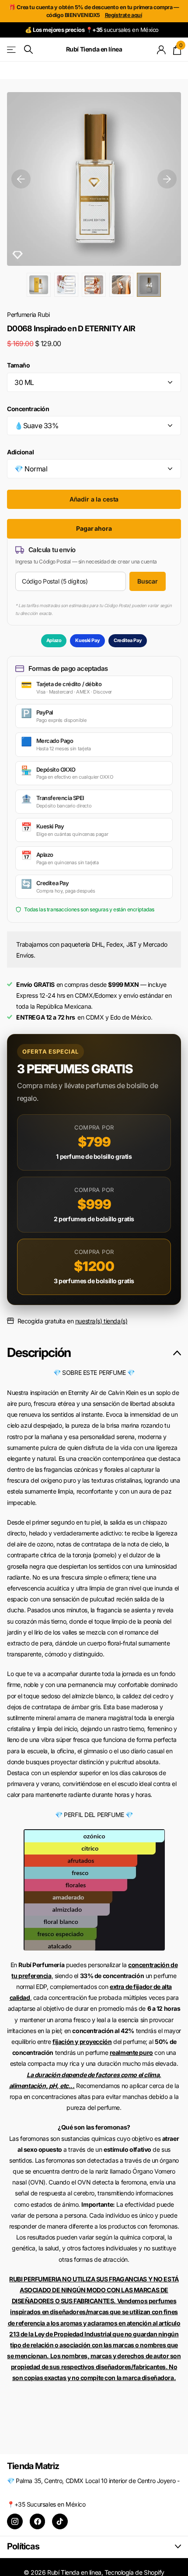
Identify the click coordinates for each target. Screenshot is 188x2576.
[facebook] (38, 2521)
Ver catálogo (12, 50)
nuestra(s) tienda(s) (101, 1321)
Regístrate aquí (124, 15)
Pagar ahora (94, 528)
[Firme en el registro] (162, 50)
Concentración (28, 409)
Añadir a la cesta (94, 499)
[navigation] (21, 179)
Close (94, 2547)
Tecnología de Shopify (134, 2572)
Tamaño (18, 365)
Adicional (20, 452)
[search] (28, 50)
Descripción (39, 1352)
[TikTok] (60, 2521)
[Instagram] (15, 2521)
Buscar (148, 581)
